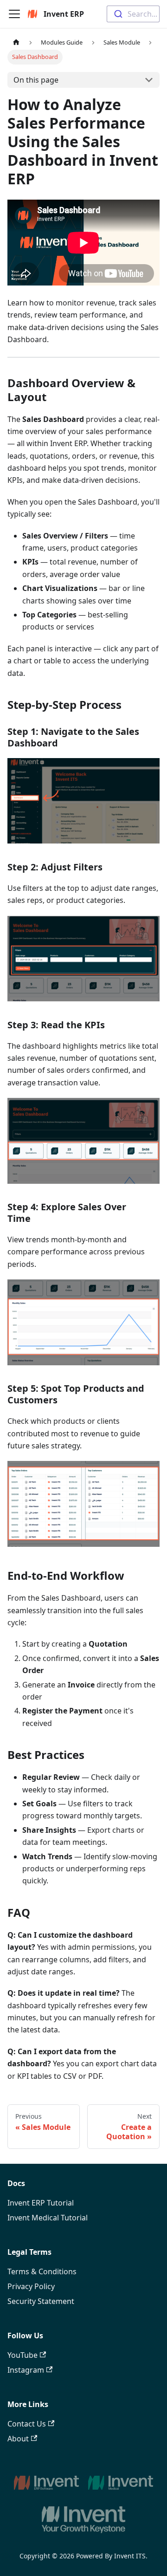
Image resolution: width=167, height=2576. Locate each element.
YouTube (22, 2355)
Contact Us (27, 2424)
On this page (36, 80)
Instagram (26, 2370)
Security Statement (41, 2301)
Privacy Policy (31, 2286)
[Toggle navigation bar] (14, 14)
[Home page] (16, 42)
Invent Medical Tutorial (48, 2218)
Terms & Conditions (42, 2271)
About (18, 2439)
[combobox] (133, 14)
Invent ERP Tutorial (41, 2203)
